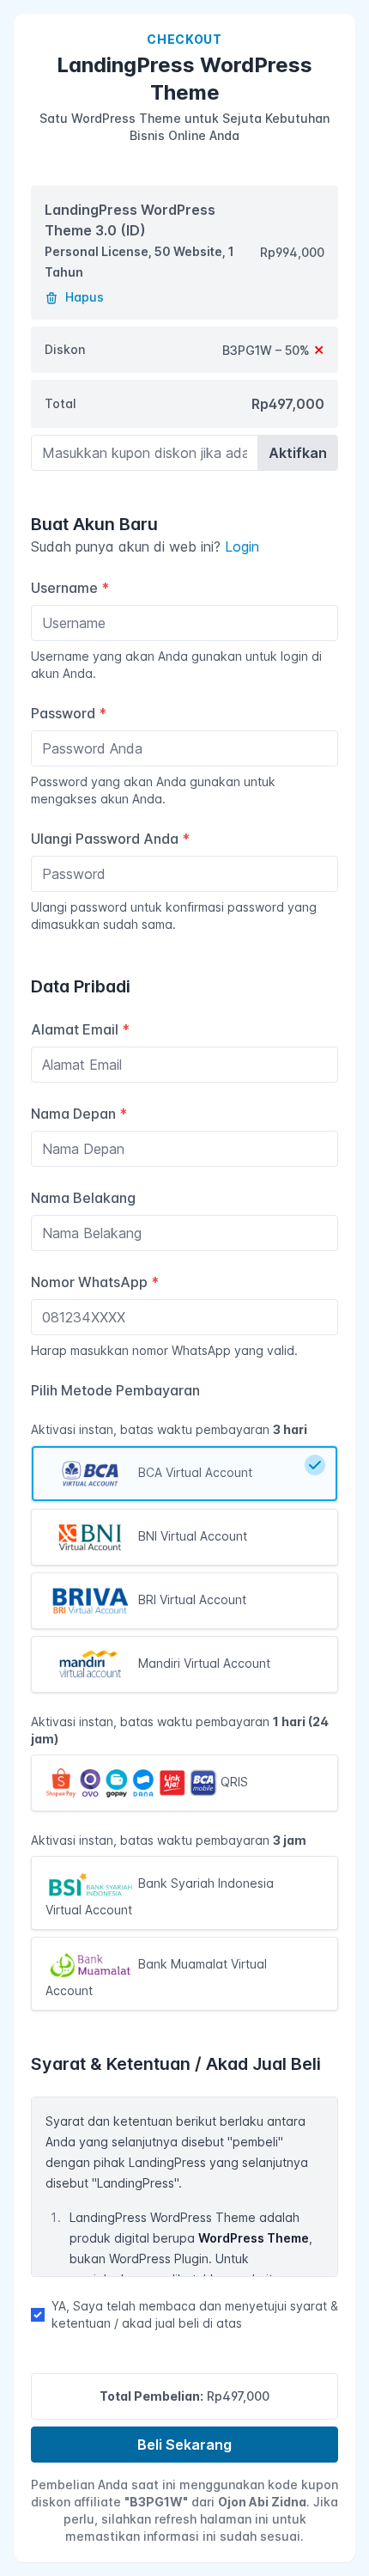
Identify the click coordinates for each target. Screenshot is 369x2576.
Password (69, 713)
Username (70, 588)
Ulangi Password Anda (110, 839)
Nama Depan (79, 1114)
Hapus (83, 297)
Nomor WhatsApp (95, 1282)
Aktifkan (298, 453)
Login (242, 546)
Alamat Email (80, 1029)
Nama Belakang (83, 1198)
